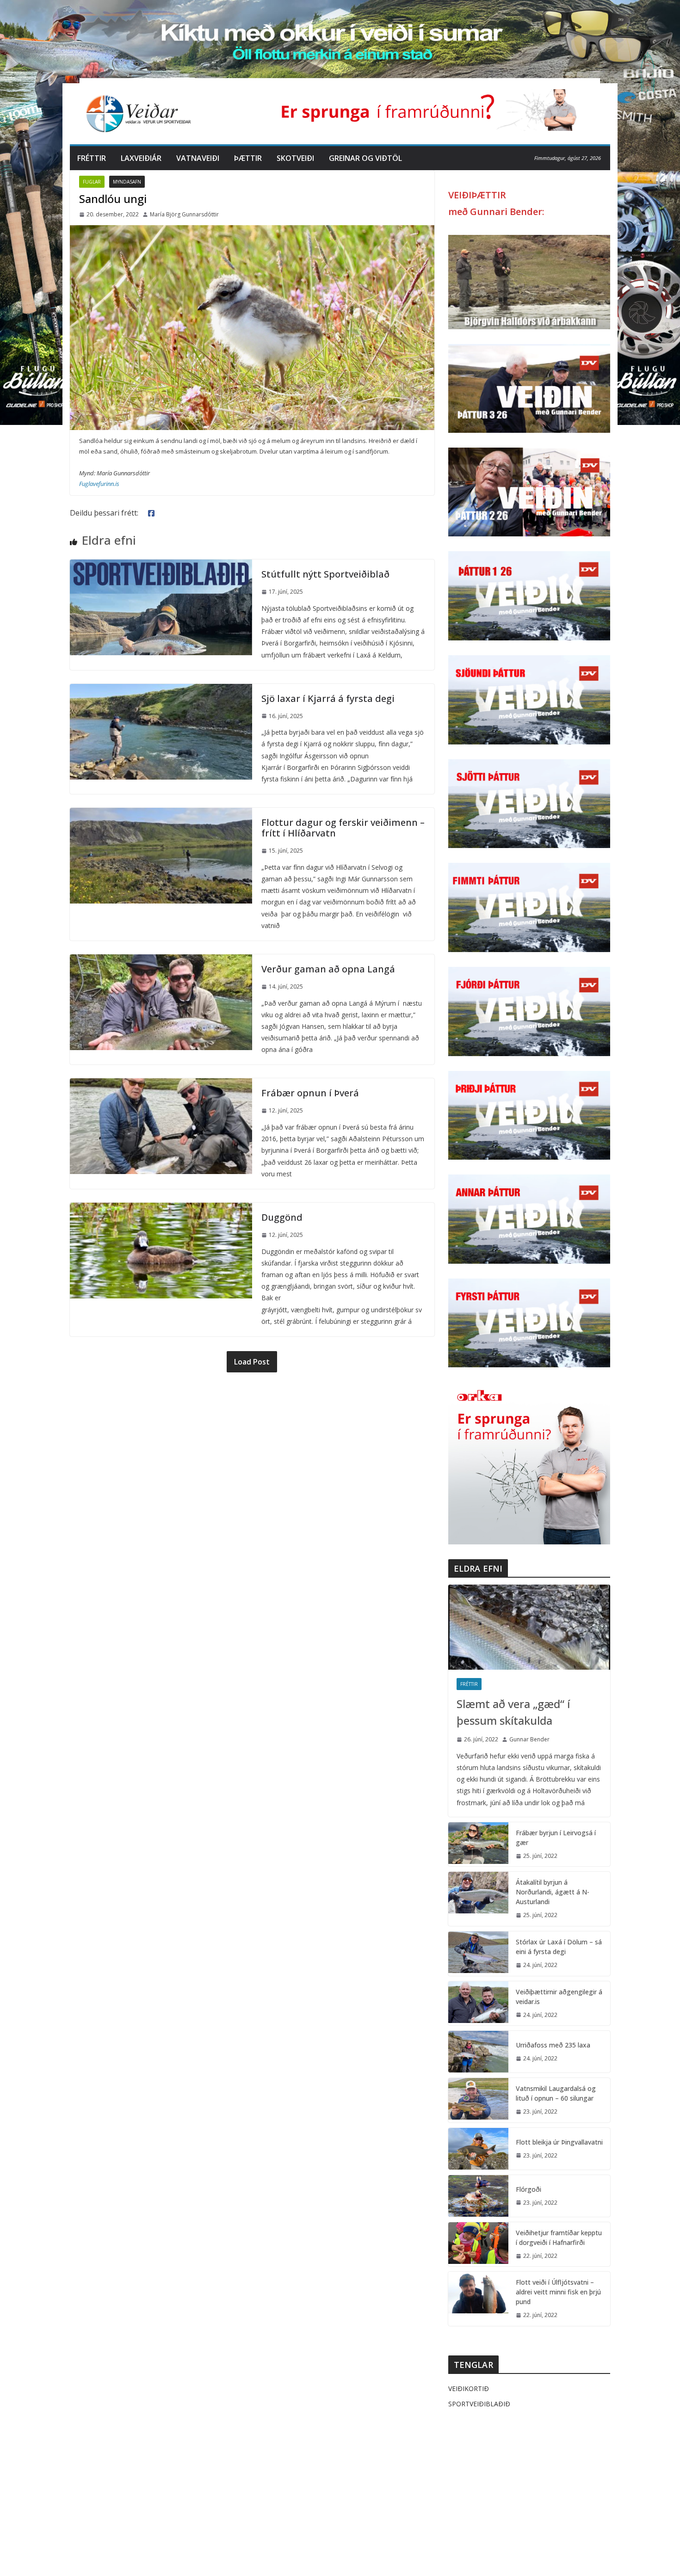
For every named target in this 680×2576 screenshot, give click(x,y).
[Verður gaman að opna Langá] (161, 961)
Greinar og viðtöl (365, 158)
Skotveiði (295, 158)
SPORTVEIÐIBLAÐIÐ (479, 2404)
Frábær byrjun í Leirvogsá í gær (556, 1838)
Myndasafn (127, 182)
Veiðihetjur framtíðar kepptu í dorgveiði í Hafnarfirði (559, 2238)
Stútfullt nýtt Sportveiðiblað (325, 574)
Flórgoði (529, 2189)
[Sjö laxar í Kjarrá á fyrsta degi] (161, 690)
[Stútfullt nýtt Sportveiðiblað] (161, 566)
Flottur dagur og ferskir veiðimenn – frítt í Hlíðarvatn (343, 828)
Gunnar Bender (529, 1739)
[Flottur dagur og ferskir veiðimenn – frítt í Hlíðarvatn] (161, 814)
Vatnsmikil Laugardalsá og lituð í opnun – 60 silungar (556, 2093)
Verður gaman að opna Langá (328, 969)
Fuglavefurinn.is (99, 484)
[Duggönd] (161, 1209)
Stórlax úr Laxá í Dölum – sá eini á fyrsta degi (559, 1947)
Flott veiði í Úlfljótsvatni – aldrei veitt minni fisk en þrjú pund (558, 2292)
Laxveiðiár (141, 158)
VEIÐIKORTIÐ (469, 2388)
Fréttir (92, 158)
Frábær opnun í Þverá (310, 1093)
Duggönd (282, 1217)
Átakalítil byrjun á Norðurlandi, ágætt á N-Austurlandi (553, 1892)
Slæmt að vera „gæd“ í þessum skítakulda (513, 1712)
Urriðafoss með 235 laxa (553, 2045)
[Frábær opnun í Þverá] (161, 1085)
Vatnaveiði (198, 158)
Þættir (248, 158)
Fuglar (92, 182)
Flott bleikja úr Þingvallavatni (559, 2142)
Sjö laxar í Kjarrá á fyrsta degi (328, 698)
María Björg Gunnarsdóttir (184, 214)
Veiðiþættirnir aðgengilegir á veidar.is (559, 1997)
